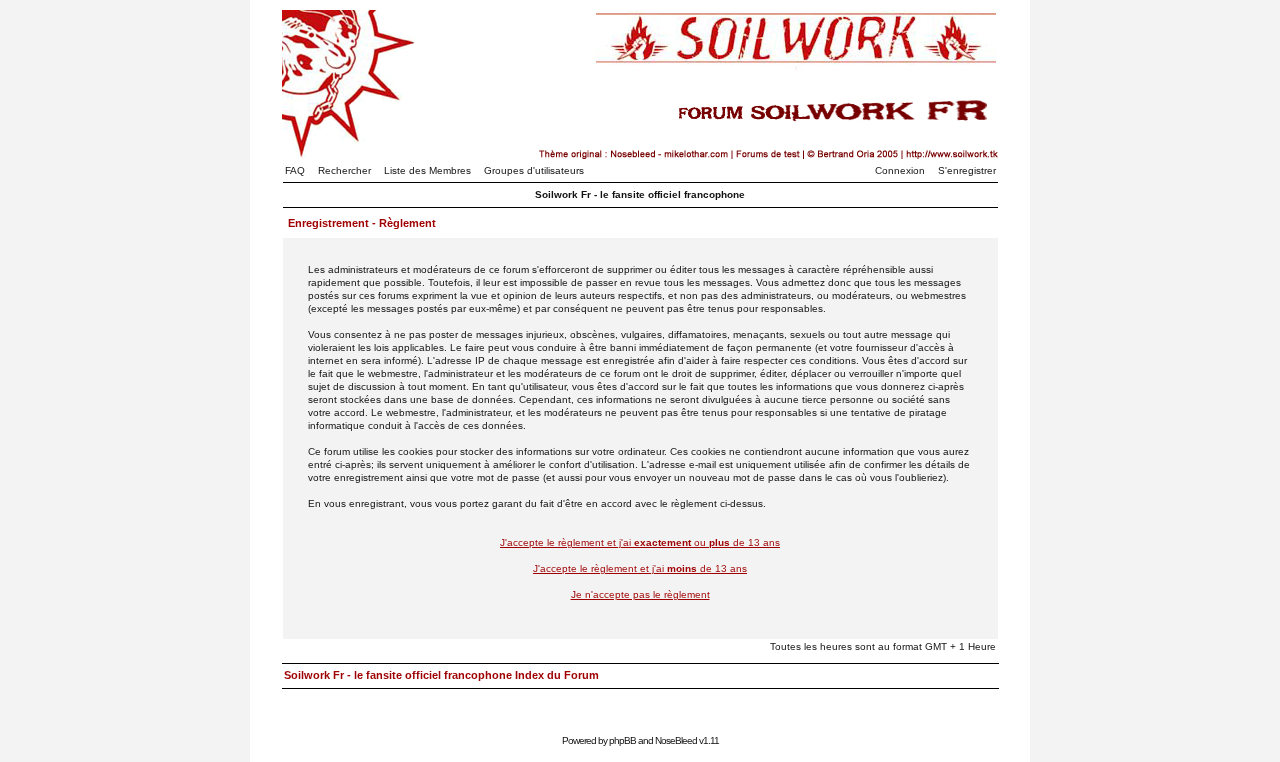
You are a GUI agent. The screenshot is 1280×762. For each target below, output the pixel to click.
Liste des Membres (427, 170)
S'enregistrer (967, 170)
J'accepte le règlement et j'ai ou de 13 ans (640, 542)
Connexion (900, 170)
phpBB (622, 740)
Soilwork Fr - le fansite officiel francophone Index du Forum (441, 675)
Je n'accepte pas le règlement (640, 594)
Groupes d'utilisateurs (534, 170)
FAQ (295, 170)
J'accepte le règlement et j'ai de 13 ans (640, 568)
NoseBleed (676, 740)
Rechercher (344, 170)
